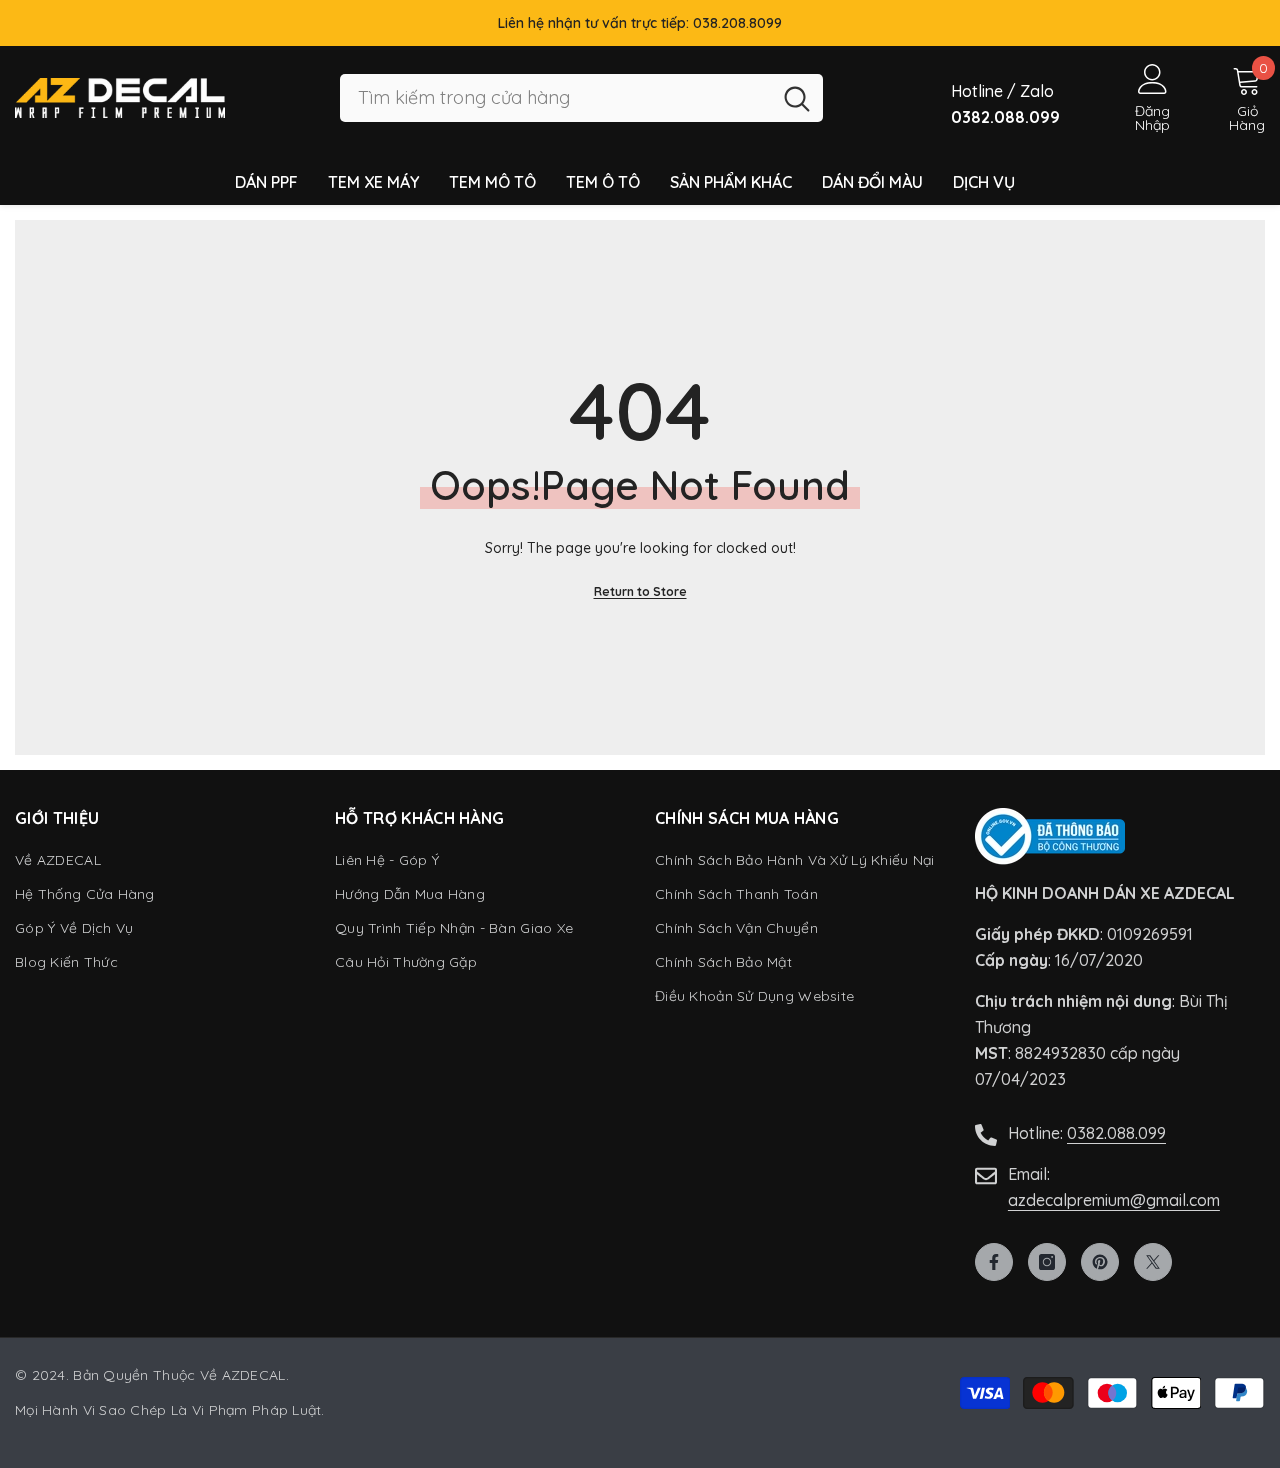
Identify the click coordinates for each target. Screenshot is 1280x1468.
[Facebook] (994, 1262)
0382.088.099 (1116, 1133)
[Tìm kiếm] (581, 98)
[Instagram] (1047, 1262)
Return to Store (640, 591)
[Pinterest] (1100, 1262)
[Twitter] (1153, 1262)
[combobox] (555, 98)
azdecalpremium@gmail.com (1114, 1200)
